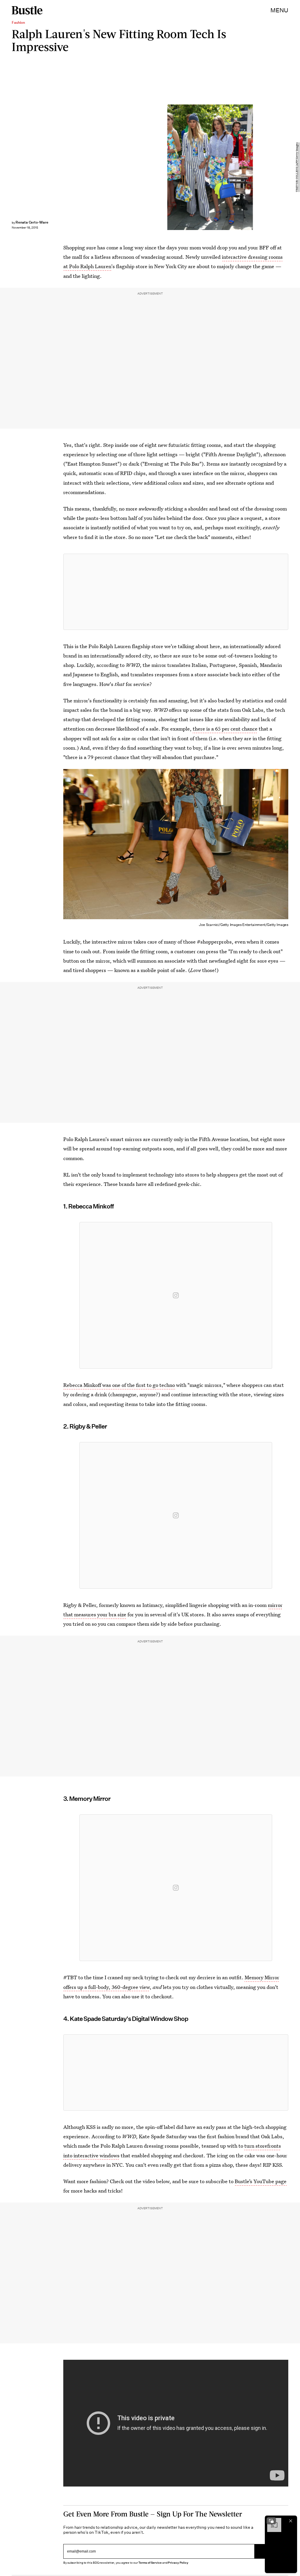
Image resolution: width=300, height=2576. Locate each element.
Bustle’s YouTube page (261, 2181)
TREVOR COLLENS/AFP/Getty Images (297, 167)
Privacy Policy (178, 2563)
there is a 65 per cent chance (225, 729)
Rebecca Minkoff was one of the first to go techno (119, 1385)
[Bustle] (27, 10)
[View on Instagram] (176, 1295)
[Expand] (271, 2521)
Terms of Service (150, 2563)
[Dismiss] (291, 2521)
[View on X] (176, 592)
